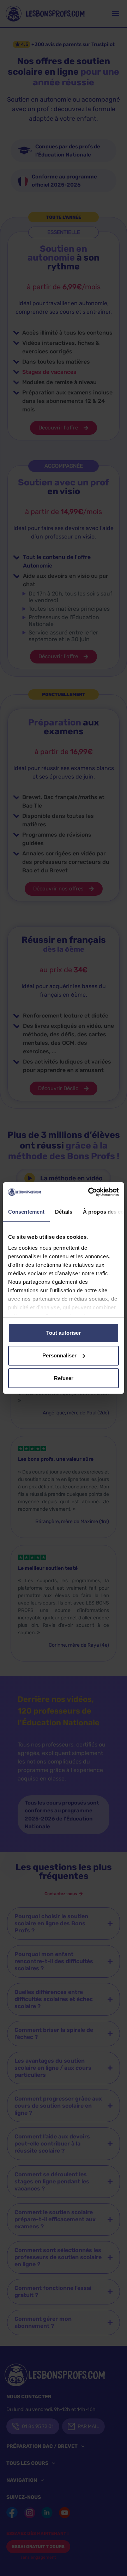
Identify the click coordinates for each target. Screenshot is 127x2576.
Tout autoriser (64, 1333)
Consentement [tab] (26, 1212)
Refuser (64, 1378)
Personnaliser (59, 1355)
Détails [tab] (64, 1212)
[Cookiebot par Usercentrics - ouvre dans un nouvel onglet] (90, 1192)
